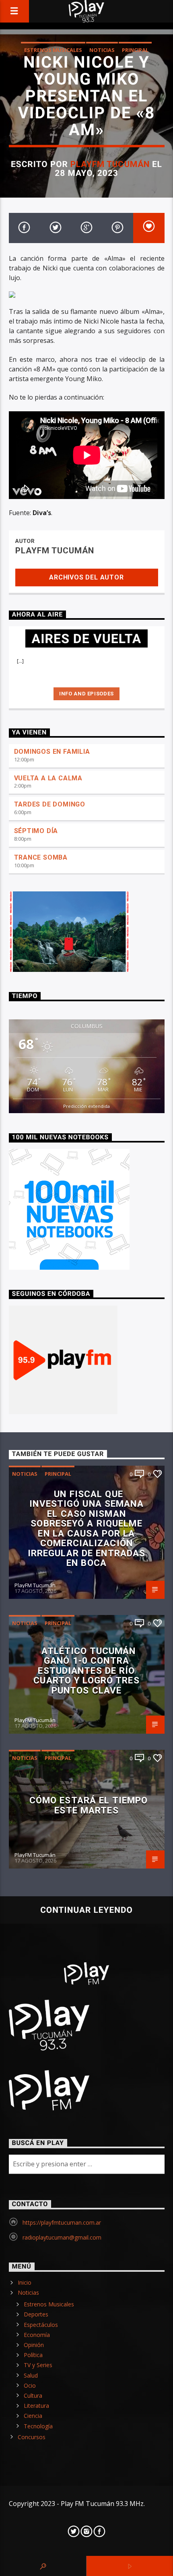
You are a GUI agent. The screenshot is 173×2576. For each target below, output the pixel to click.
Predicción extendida (86, 1106)
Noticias (102, 50)
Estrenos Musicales (53, 50)
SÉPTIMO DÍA (36, 831)
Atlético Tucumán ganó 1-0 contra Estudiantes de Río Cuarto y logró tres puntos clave (86, 1671)
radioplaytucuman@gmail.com (62, 2237)
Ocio (30, 2385)
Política (33, 2355)
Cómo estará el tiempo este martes (89, 1805)
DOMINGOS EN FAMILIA (52, 752)
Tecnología (38, 2426)
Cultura (33, 2396)
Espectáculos (41, 2325)
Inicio (25, 2282)
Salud (31, 2375)
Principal (135, 50)
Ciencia (33, 2416)
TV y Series (38, 2365)
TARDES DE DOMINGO (50, 804)
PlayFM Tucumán (110, 164)
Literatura (36, 2406)
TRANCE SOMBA (41, 857)
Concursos (32, 2437)
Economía (37, 2335)
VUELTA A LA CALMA (48, 778)
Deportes (36, 2314)
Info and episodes (86, 694)
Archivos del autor (86, 577)
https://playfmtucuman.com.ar (62, 2222)
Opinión (34, 2345)
